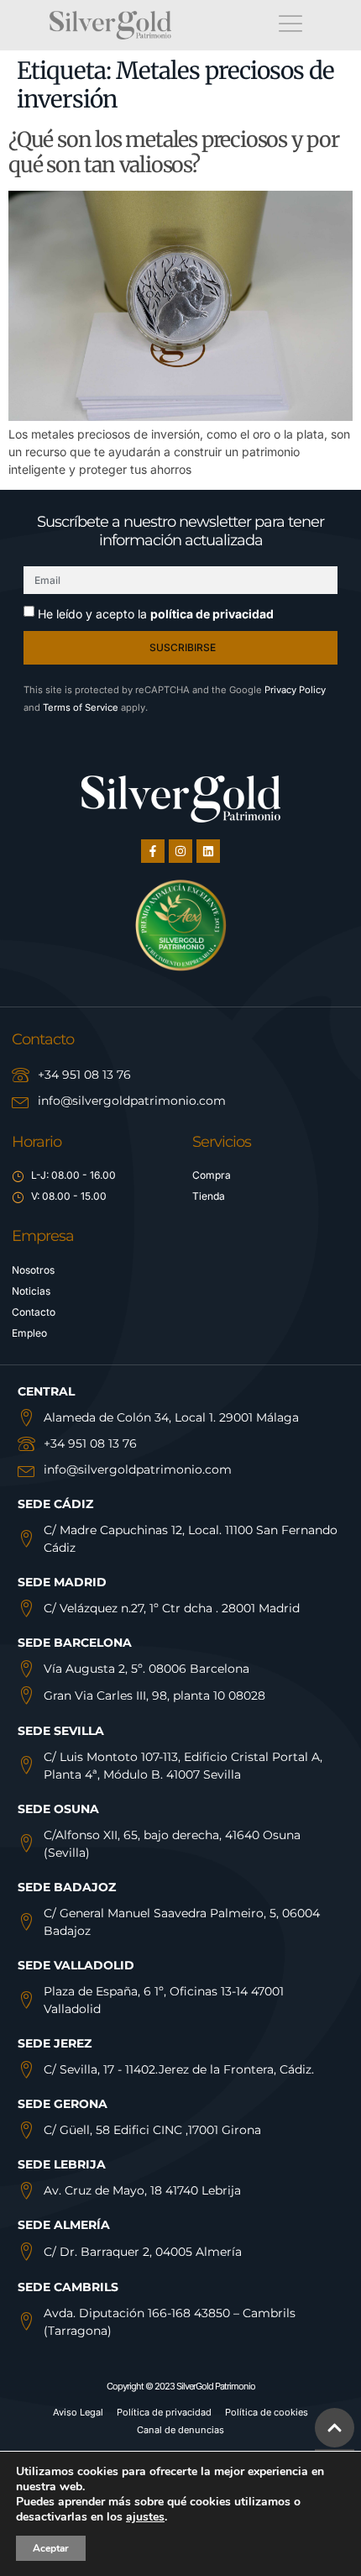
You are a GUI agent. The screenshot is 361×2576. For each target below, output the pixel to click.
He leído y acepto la (156, 614)
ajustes (145, 2517)
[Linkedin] (208, 851)
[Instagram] (180, 851)
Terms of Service (81, 707)
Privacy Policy (295, 690)
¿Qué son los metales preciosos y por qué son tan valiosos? (174, 152)
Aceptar (51, 2548)
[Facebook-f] (153, 851)
